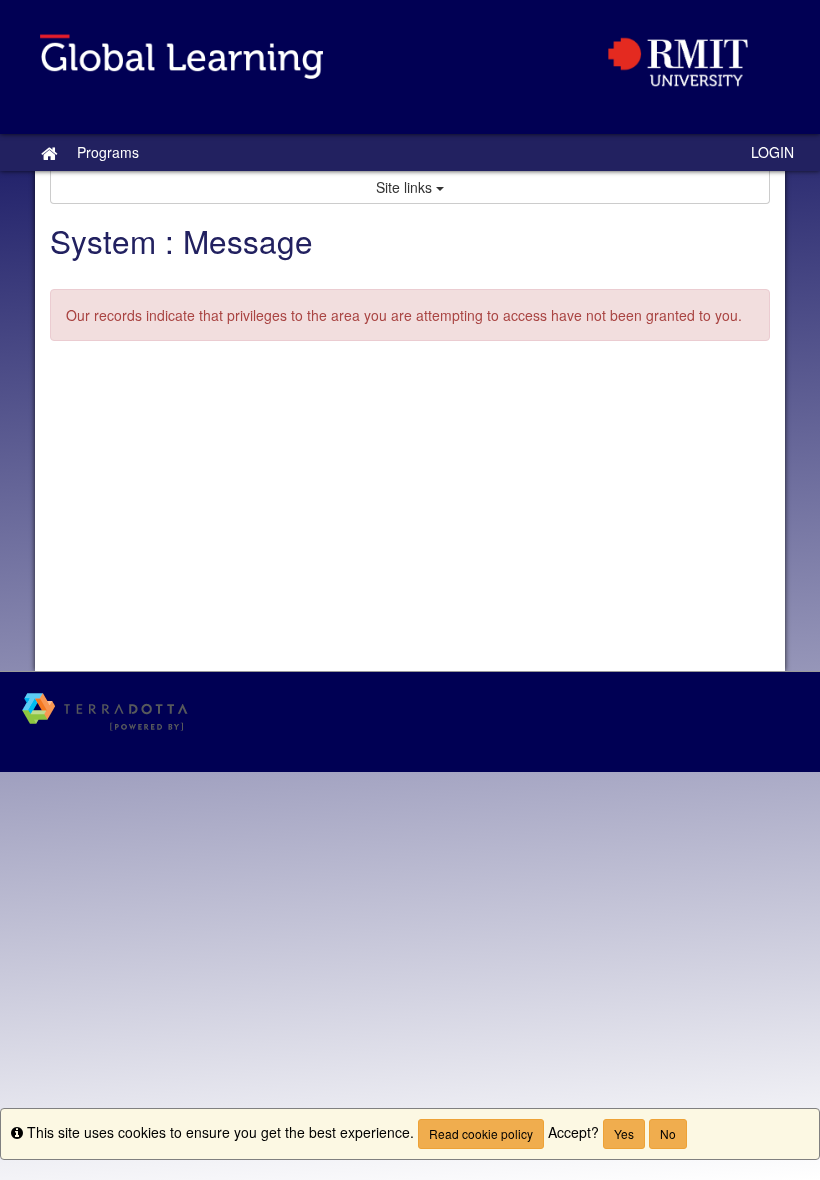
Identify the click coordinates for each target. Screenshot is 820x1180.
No (668, 1133)
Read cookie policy (481, 1133)
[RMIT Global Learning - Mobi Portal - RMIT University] (410, 67)
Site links (406, 187)
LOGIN (772, 152)
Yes (624, 1133)
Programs (108, 152)
